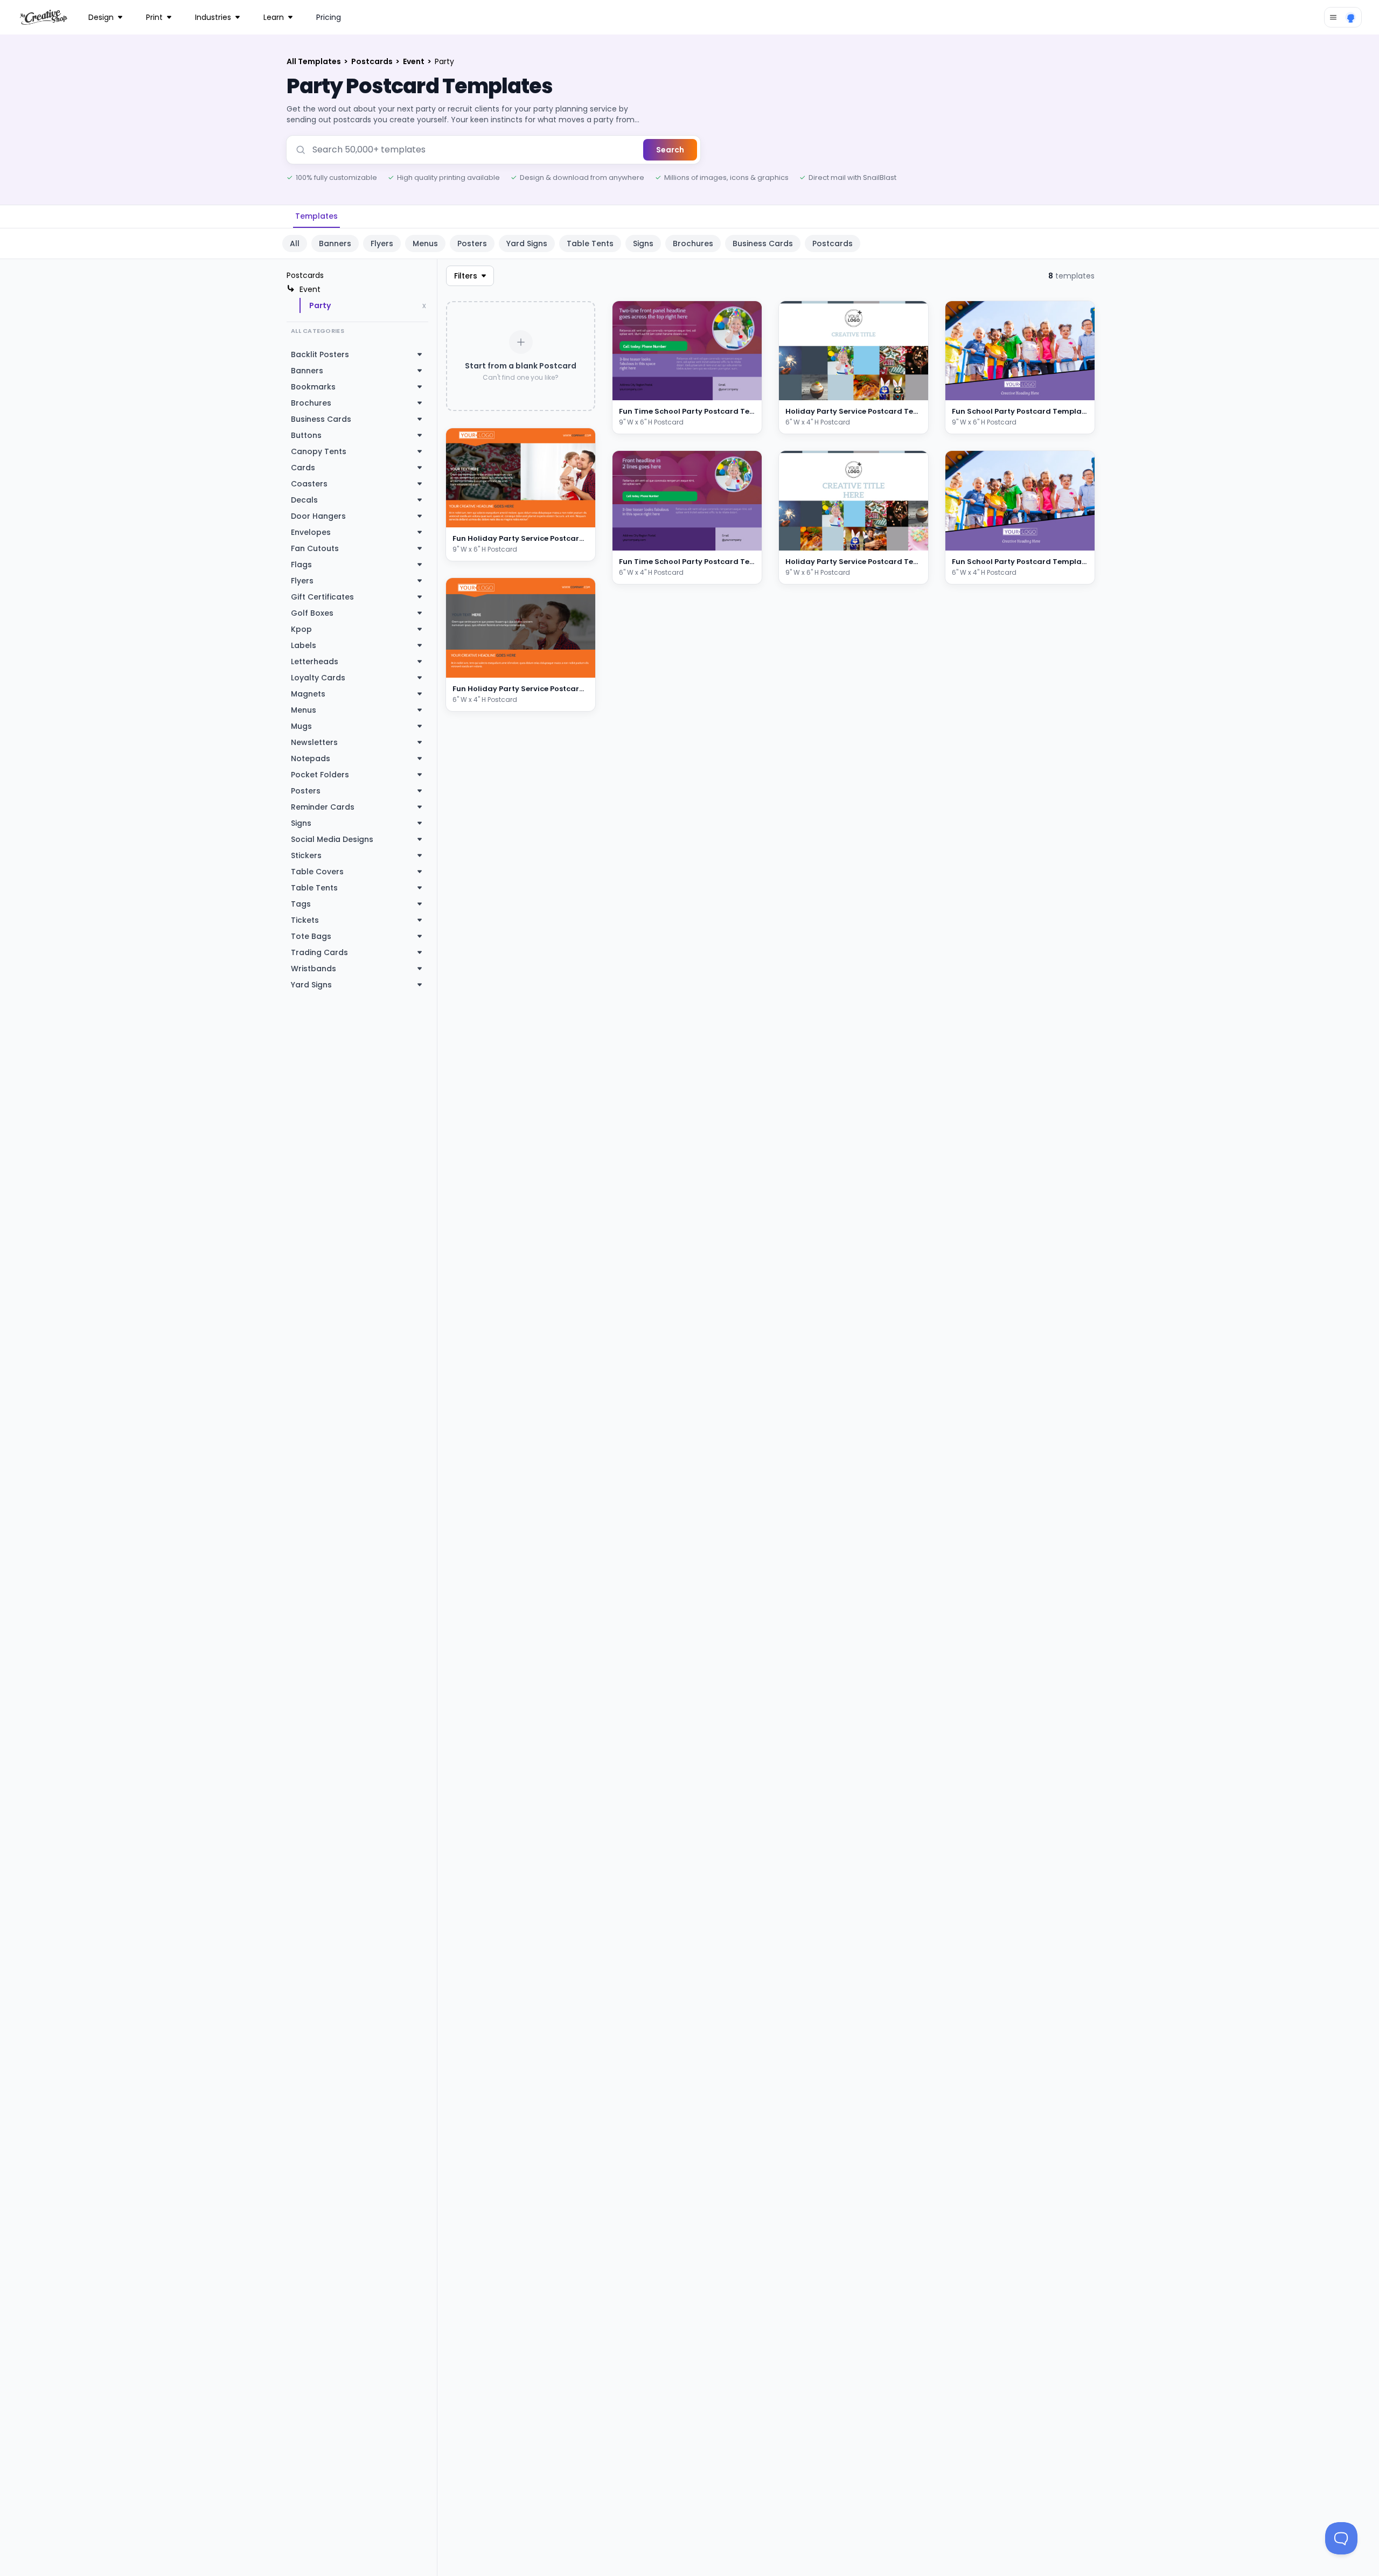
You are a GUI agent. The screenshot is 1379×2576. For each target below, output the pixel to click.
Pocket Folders (320, 775)
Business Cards (763, 243)
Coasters (309, 484)
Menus (425, 243)
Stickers (306, 855)
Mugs (301, 726)
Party (320, 305)
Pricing (329, 17)
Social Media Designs (332, 839)
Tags (301, 904)
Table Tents (590, 243)
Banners (335, 243)
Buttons (306, 435)
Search (670, 150)
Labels (304, 645)
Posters (472, 243)
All (295, 243)
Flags (301, 565)
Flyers (382, 243)
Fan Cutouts (315, 548)
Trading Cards (319, 952)
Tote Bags (311, 936)
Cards (303, 468)
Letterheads (315, 662)
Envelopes (311, 532)
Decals (304, 500)
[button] (574, 517)
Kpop (301, 629)
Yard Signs (527, 243)
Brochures (693, 243)
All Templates (315, 61)
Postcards (373, 61)
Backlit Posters (320, 354)
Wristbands (314, 969)
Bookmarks (313, 387)
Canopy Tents (319, 451)
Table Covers (317, 872)
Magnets (308, 694)
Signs (643, 243)
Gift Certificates (322, 597)
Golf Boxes (312, 613)
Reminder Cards (323, 807)
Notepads (311, 758)
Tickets (305, 920)
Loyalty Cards (318, 678)
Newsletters (314, 742)
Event (415, 61)
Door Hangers (318, 516)
